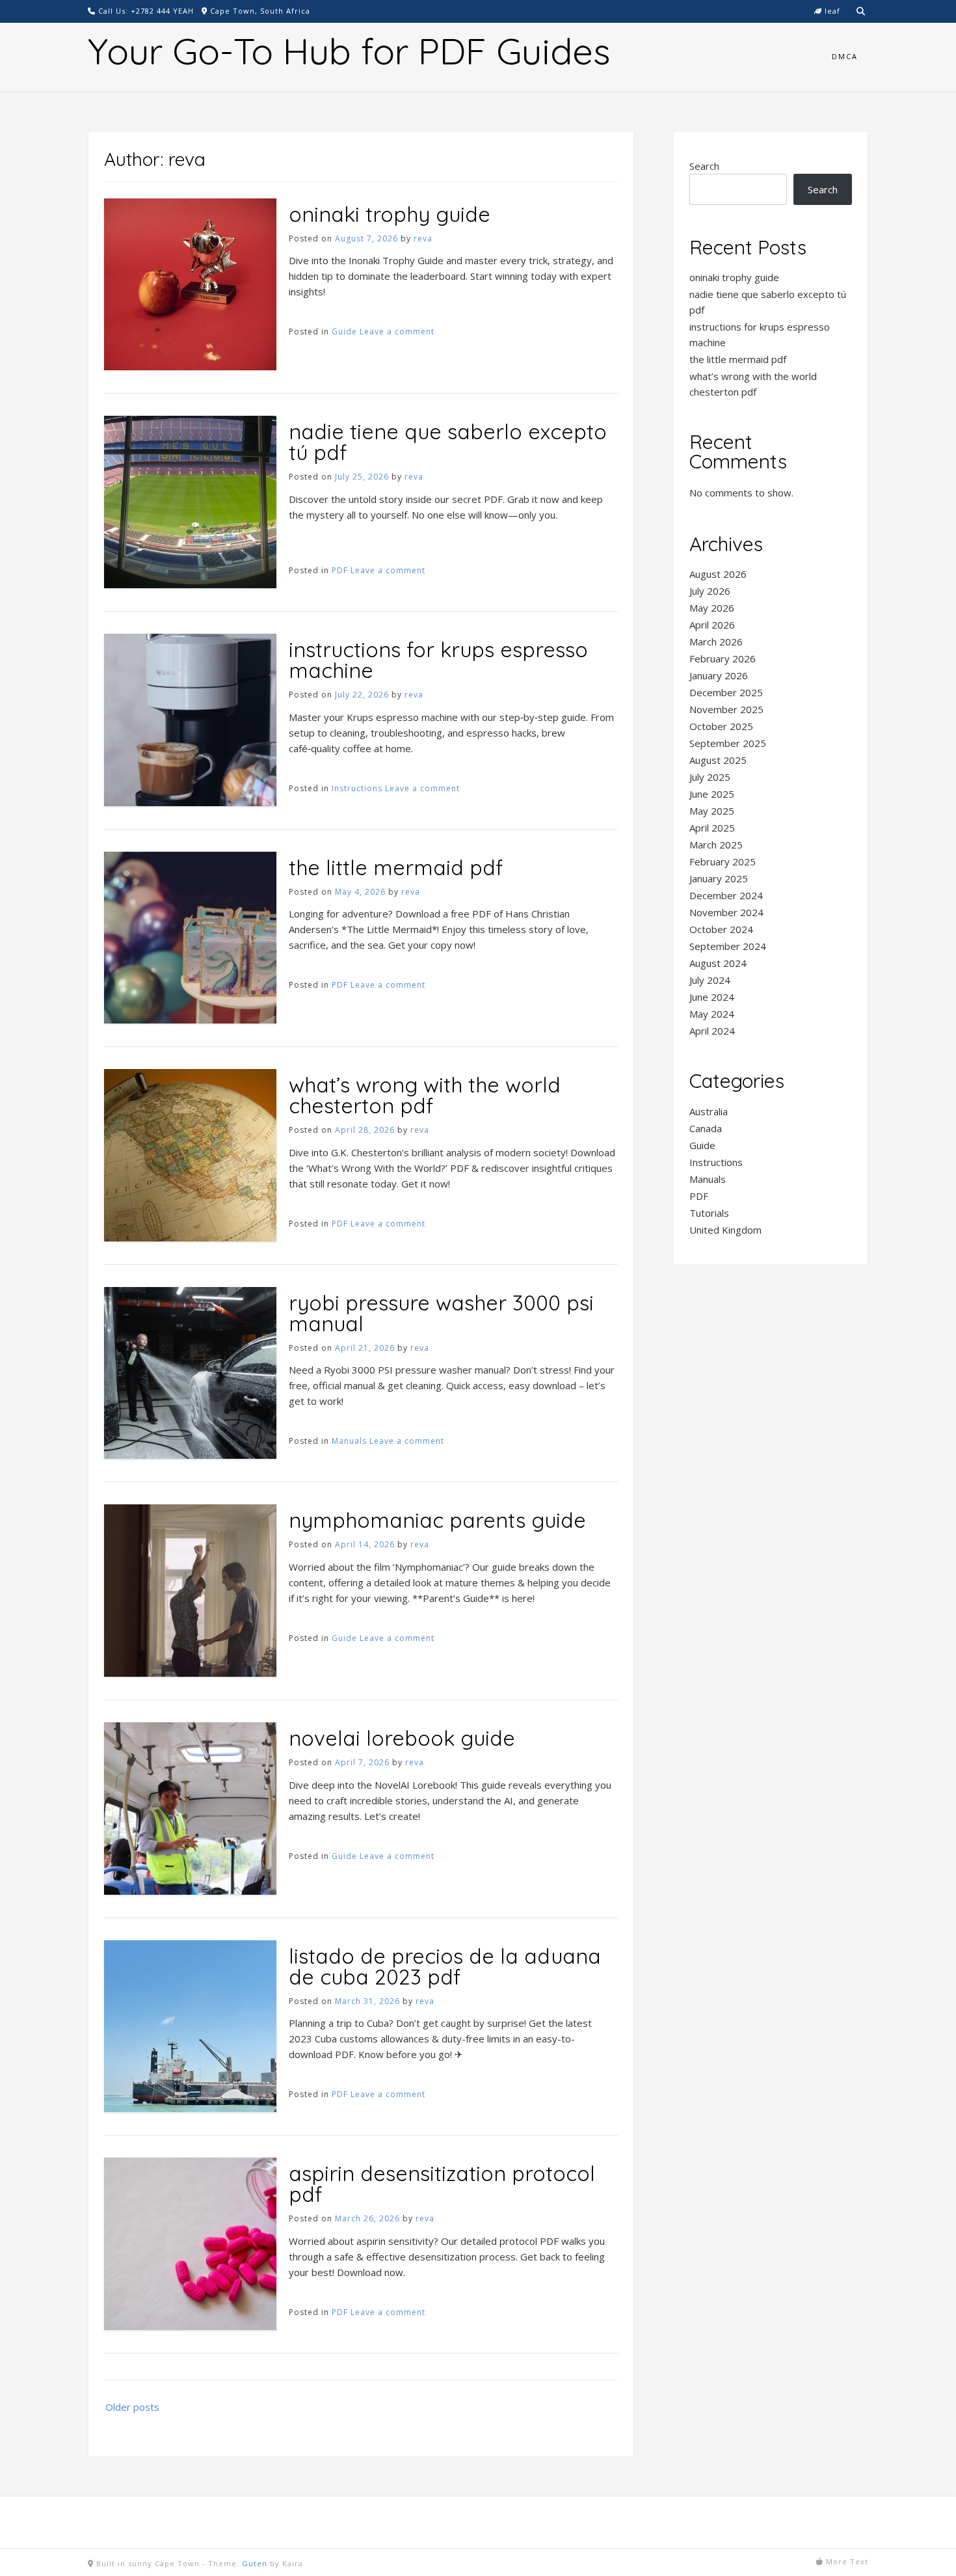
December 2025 (726, 692)
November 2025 (726, 709)
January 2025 (719, 878)
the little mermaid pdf (396, 867)
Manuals (349, 1441)
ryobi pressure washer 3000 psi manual (441, 1313)
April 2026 (712, 625)
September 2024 (728, 946)
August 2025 (718, 760)
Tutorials (709, 1213)
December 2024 (726, 895)
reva (423, 238)
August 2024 (718, 963)
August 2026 (718, 574)
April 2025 (712, 828)
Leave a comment (397, 332)
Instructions (357, 788)
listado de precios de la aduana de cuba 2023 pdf (445, 1966)
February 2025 (723, 861)
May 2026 (712, 608)
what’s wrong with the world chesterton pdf (425, 1095)
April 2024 (712, 1031)
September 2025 (728, 743)
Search (704, 166)
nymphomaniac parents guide (437, 1520)
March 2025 (716, 845)
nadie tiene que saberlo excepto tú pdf (448, 442)
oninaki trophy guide (390, 214)
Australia (709, 1111)
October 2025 (721, 726)
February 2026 (723, 658)
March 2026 (716, 642)
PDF (340, 570)
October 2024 (721, 929)
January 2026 (719, 675)
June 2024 (712, 997)
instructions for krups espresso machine (438, 660)
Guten (255, 2563)
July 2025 (710, 777)
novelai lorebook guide (402, 1738)
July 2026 (710, 591)
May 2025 (712, 811)
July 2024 (710, 980)
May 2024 (712, 1014)
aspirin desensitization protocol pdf (442, 2184)
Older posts (132, 2407)
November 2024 (726, 912)
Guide (344, 332)
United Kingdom (725, 1230)
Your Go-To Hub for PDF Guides (349, 51)
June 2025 (712, 794)
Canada (706, 1128)
